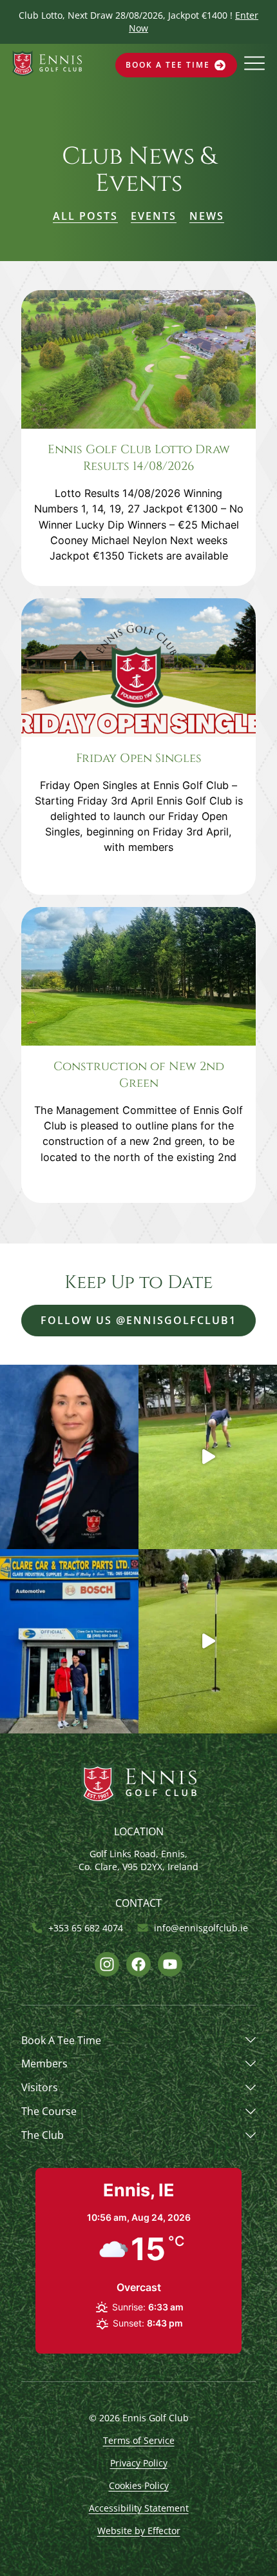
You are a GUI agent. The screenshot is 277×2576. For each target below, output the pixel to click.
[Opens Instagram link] (107, 1964)
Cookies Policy (139, 2485)
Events (154, 216)
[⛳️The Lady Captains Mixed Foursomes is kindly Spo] (69, 1641)
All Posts (85, 216)
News (207, 216)
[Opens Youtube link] (170, 1964)
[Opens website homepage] (47, 72)
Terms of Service (139, 2440)
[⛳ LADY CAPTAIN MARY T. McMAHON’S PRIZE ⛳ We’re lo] (69, 1457)
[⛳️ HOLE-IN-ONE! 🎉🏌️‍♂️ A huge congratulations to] (208, 1457)
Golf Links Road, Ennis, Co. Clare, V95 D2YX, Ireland (138, 1860)
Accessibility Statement (139, 2508)
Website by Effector (139, 2531)
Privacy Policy (139, 2463)
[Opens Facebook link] (138, 1964)
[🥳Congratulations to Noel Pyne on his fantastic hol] (208, 1641)
